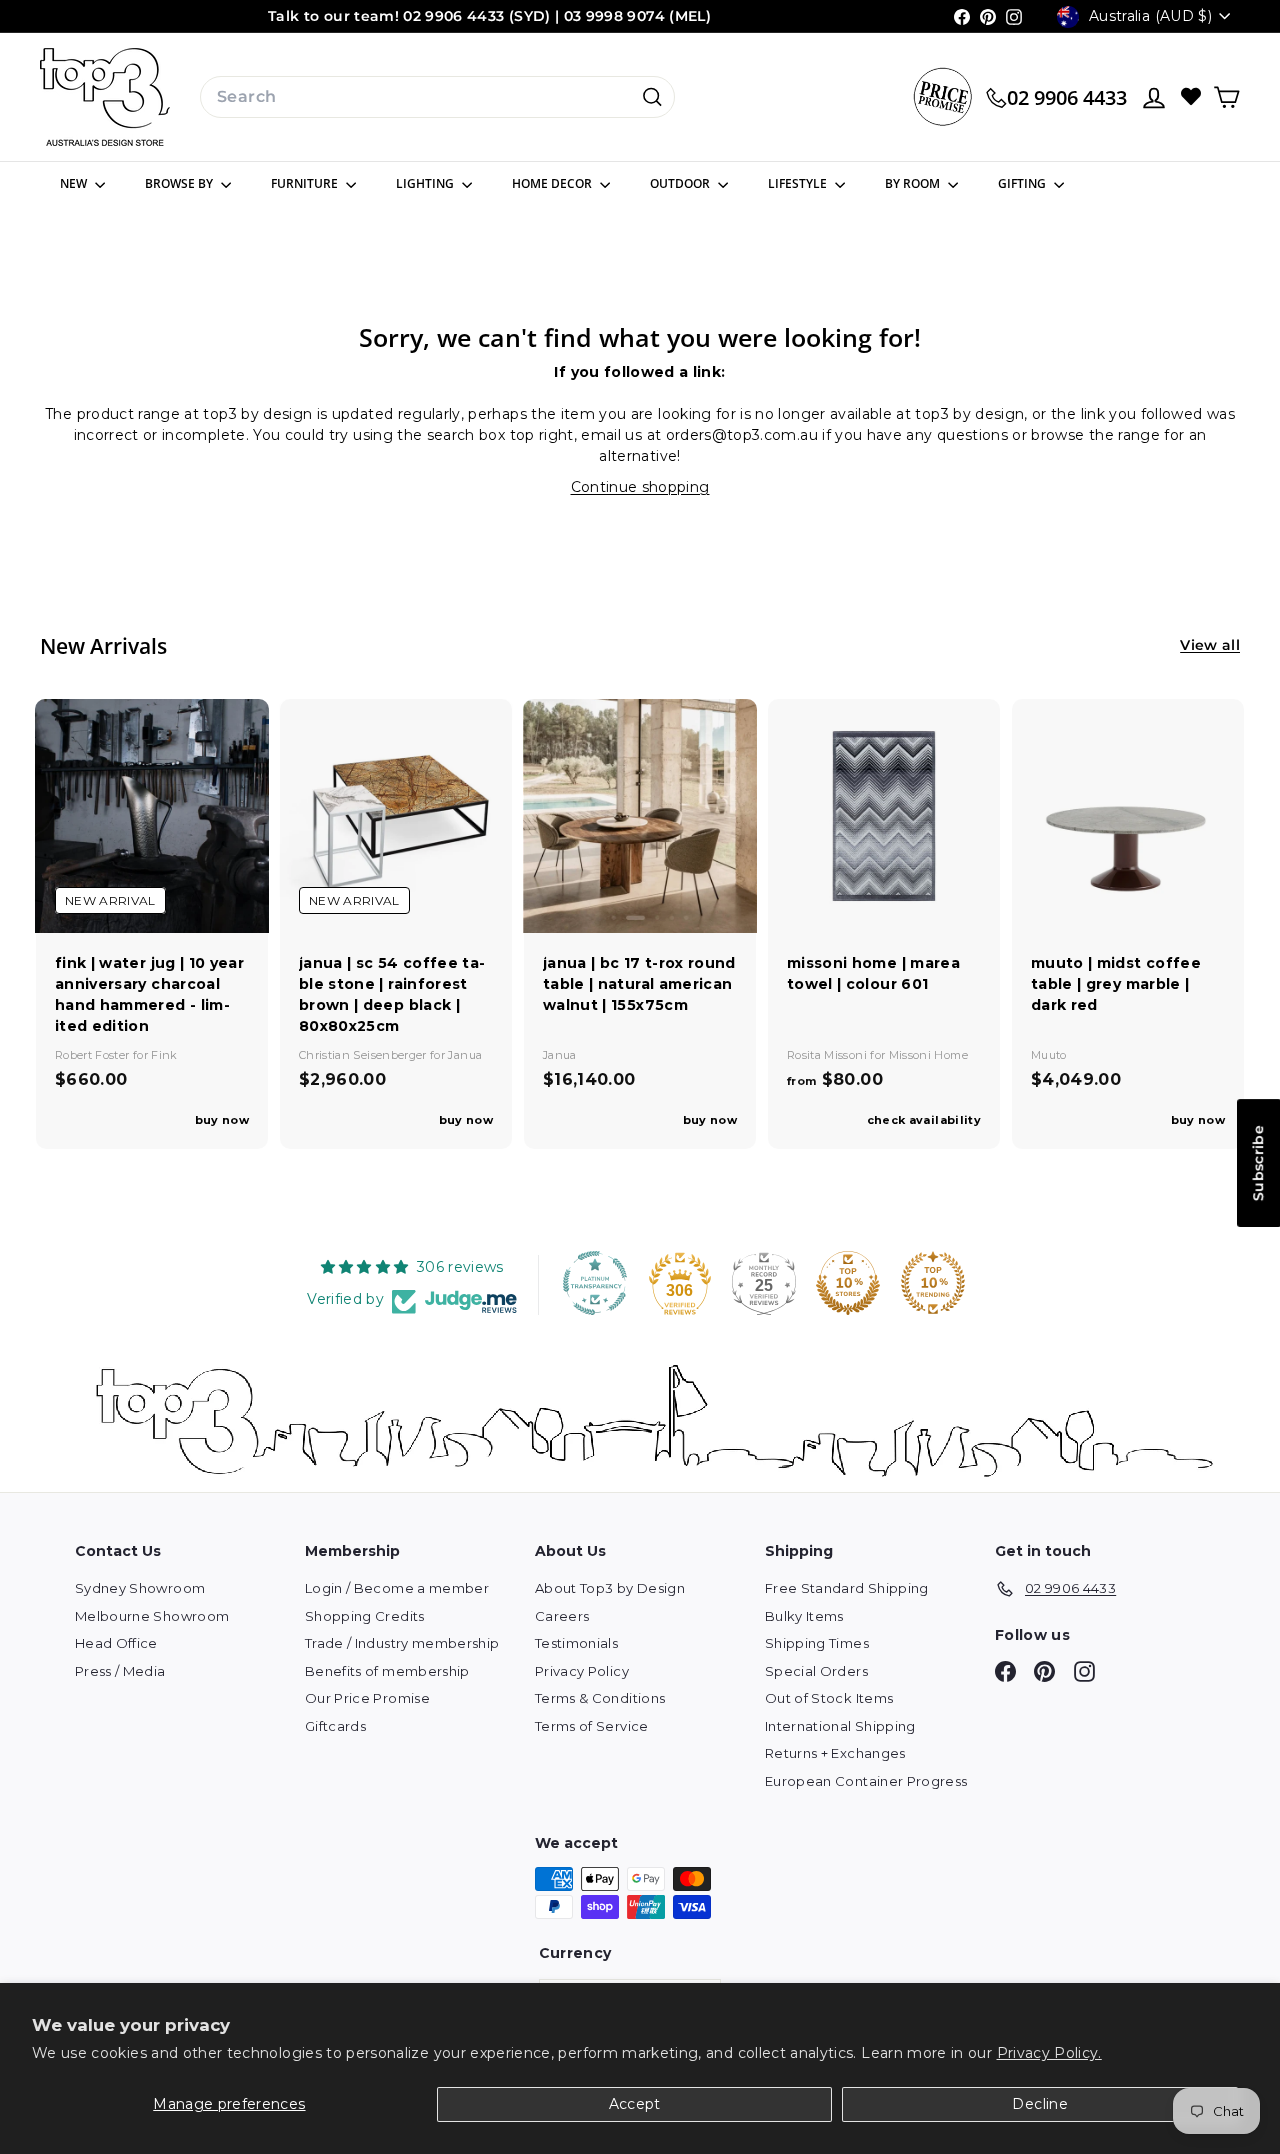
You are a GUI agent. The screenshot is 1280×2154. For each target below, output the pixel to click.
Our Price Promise (367, 1698)
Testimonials (576, 1643)
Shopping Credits (365, 1616)
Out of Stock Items (829, 1698)
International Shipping (840, 1726)
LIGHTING (426, 183)
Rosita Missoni (828, 1055)
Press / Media (120, 1671)
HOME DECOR (553, 183)
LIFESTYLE (799, 183)
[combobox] (437, 97)
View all (1210, 645)
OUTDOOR (681, 183)
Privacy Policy (582, 1671)
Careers (562, 1616)
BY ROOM (914, 183)
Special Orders (816, 1671)
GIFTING (1023, 183)
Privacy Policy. (1049, 2053)
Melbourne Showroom (152, 1616)
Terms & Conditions (600, 1698)
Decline (1039, 2104)
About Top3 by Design (610, 1588)
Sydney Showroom (140, 1588)
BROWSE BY (180, 183)
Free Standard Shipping (847, 1588)
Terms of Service (592, 1726)
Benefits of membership (387, 1671)
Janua (465, 1055)
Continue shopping (640, 487)
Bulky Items (804, 1616)
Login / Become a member (397, 1588)
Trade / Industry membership (402, 1643)
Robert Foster (94, 1055)
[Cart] (1226, 97)
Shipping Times (817, 1643)
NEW (75, 183)
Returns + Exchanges (835, 1753)
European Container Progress (866, 1781)
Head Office (116, 1643)
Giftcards (335, 1726)
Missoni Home (928, 1055)
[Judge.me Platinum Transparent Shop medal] (595, 1283)
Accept (635, 2104)
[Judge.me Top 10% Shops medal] (848, 1283)
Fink (164, 1055)
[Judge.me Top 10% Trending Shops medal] (933, 1283)
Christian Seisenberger (364, 1055)
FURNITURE (306, 183)
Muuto (1049, 1055)
